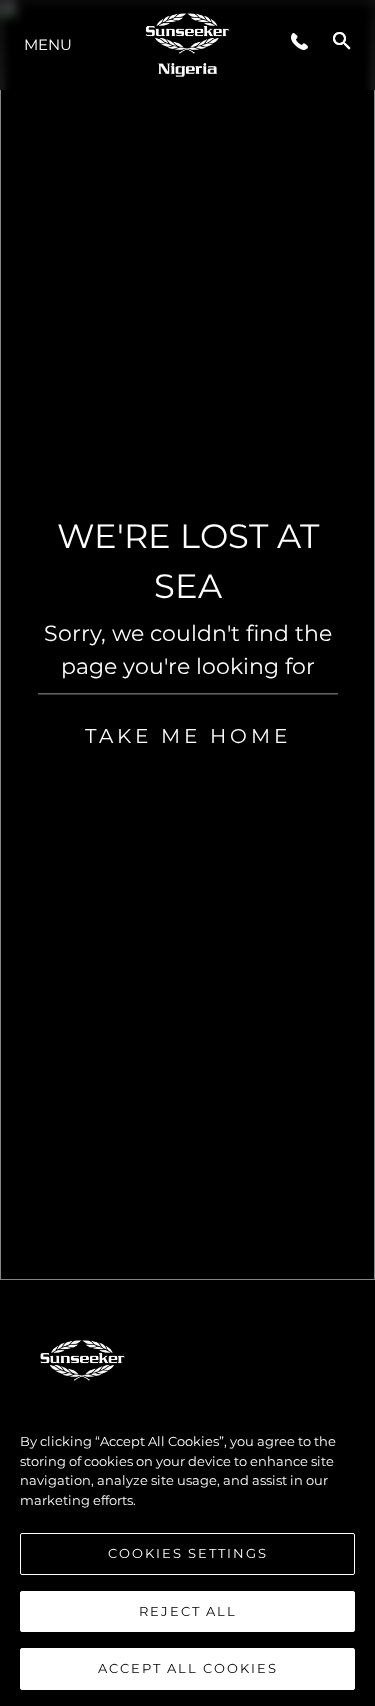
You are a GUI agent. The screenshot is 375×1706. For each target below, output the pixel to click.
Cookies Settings (188, 1553)
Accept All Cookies (188, 1668)
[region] (187, 1545)
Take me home (188, 736)
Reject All (188, 1611)
